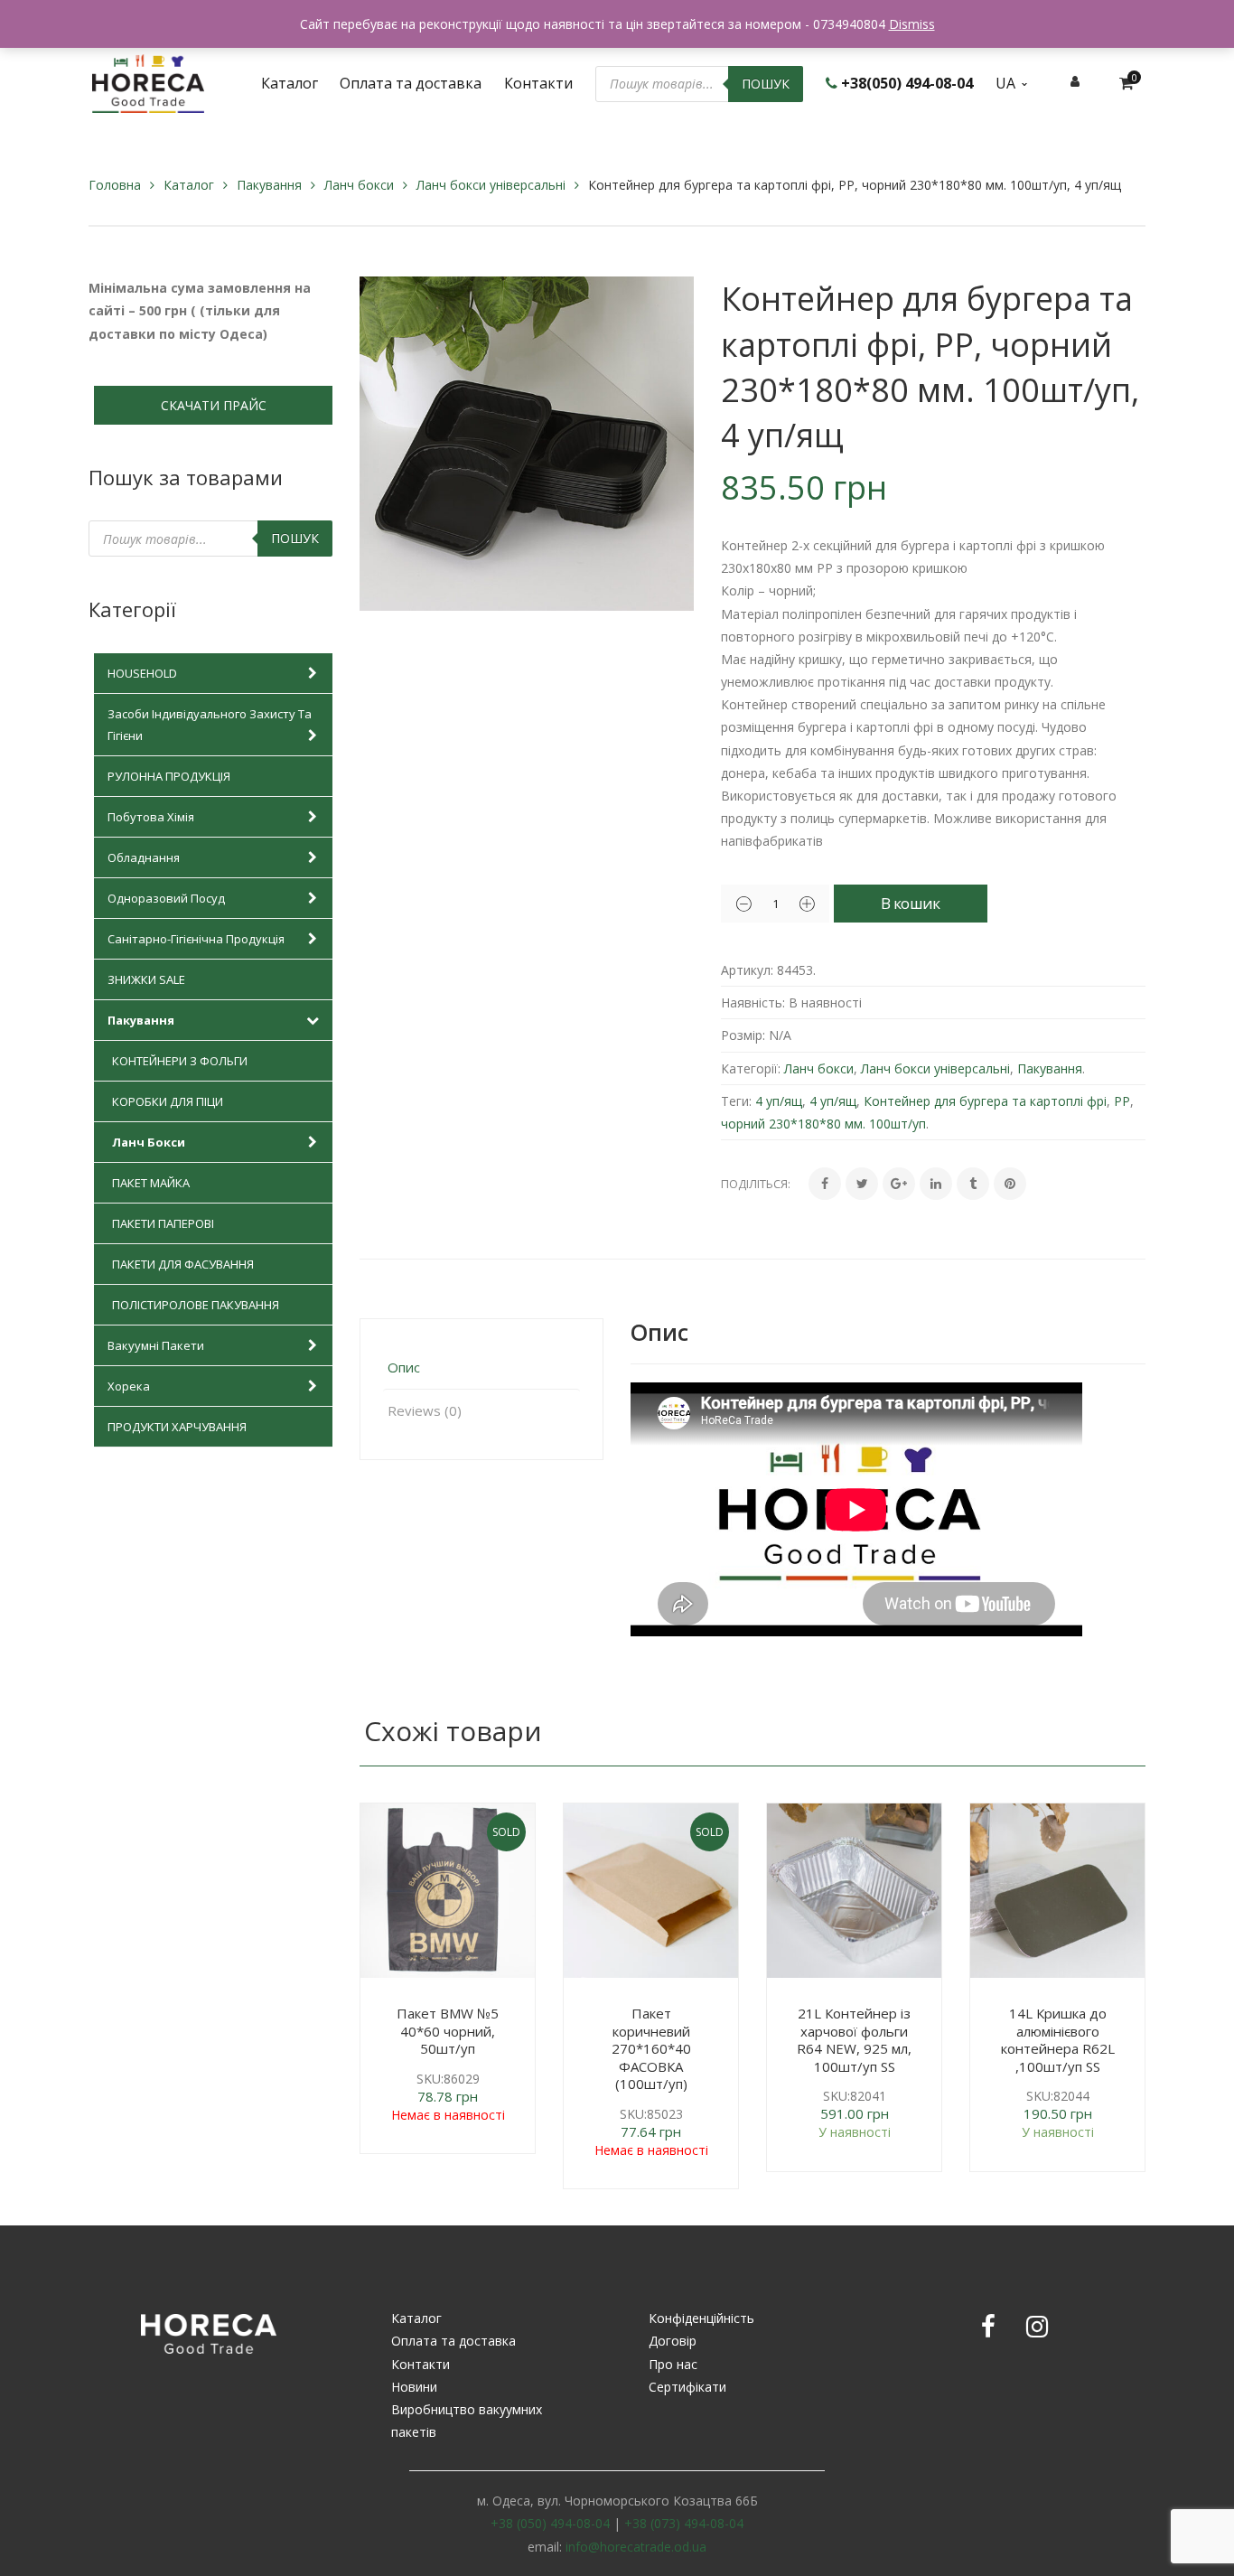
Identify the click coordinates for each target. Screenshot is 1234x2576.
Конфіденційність (701, 2318)
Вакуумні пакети (156, 1345)
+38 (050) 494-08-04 (550, 2523)
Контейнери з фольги (180, 1061)
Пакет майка (151, 1183)
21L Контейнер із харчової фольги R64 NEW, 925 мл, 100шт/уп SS (854, 2040)
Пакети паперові (163, 1223)
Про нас (673, 2364)
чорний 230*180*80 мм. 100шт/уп (823, 1124)
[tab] (481, 1368)
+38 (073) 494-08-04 (684, 2523)
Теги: (736, 1101)
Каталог (189, 185)
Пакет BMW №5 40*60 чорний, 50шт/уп (448, 2031)
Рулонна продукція (169, 776)
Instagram (1037, 2327)
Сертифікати (687, 2387)
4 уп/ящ (779, 1101)
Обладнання (144, 857)
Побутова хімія (151, 817)
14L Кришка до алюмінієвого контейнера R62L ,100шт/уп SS (1058, 2040)
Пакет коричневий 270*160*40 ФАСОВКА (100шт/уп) (651, 2048)
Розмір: (743, 1035)
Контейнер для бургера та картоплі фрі (985, 1101)
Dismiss (912, 24)
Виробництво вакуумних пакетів (467, 2421)
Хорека (129, 1386)
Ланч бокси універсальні (491, 185)
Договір (673, 2341)
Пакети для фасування (183, 1264)
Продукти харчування (177, 1427)
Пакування (269, 185)
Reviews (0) (425, 1410)
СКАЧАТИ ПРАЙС (214, 405)
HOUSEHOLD (142, 673)
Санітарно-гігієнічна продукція (196, 939)
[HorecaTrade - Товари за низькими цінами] (148, 82)
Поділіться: (756, 1184)
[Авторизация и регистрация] (1075, 81)
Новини (414, 2387)
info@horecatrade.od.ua (636, 2547)
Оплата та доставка (453, 2341)
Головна (115, 185)
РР (1122, 1101)
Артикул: (747, 970)
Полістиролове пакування (196, 1305)
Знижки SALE (146, 979)
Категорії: (751, 1068)
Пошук (766, 84)
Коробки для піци (168, 1101)
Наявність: (753, 1002)
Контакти (421, 2364)
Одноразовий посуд (166, 898)
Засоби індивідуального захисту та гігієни (210, 725)
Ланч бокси (359, 185)
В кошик (910, 903)
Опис (404, 1367)
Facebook (988, 2327)
